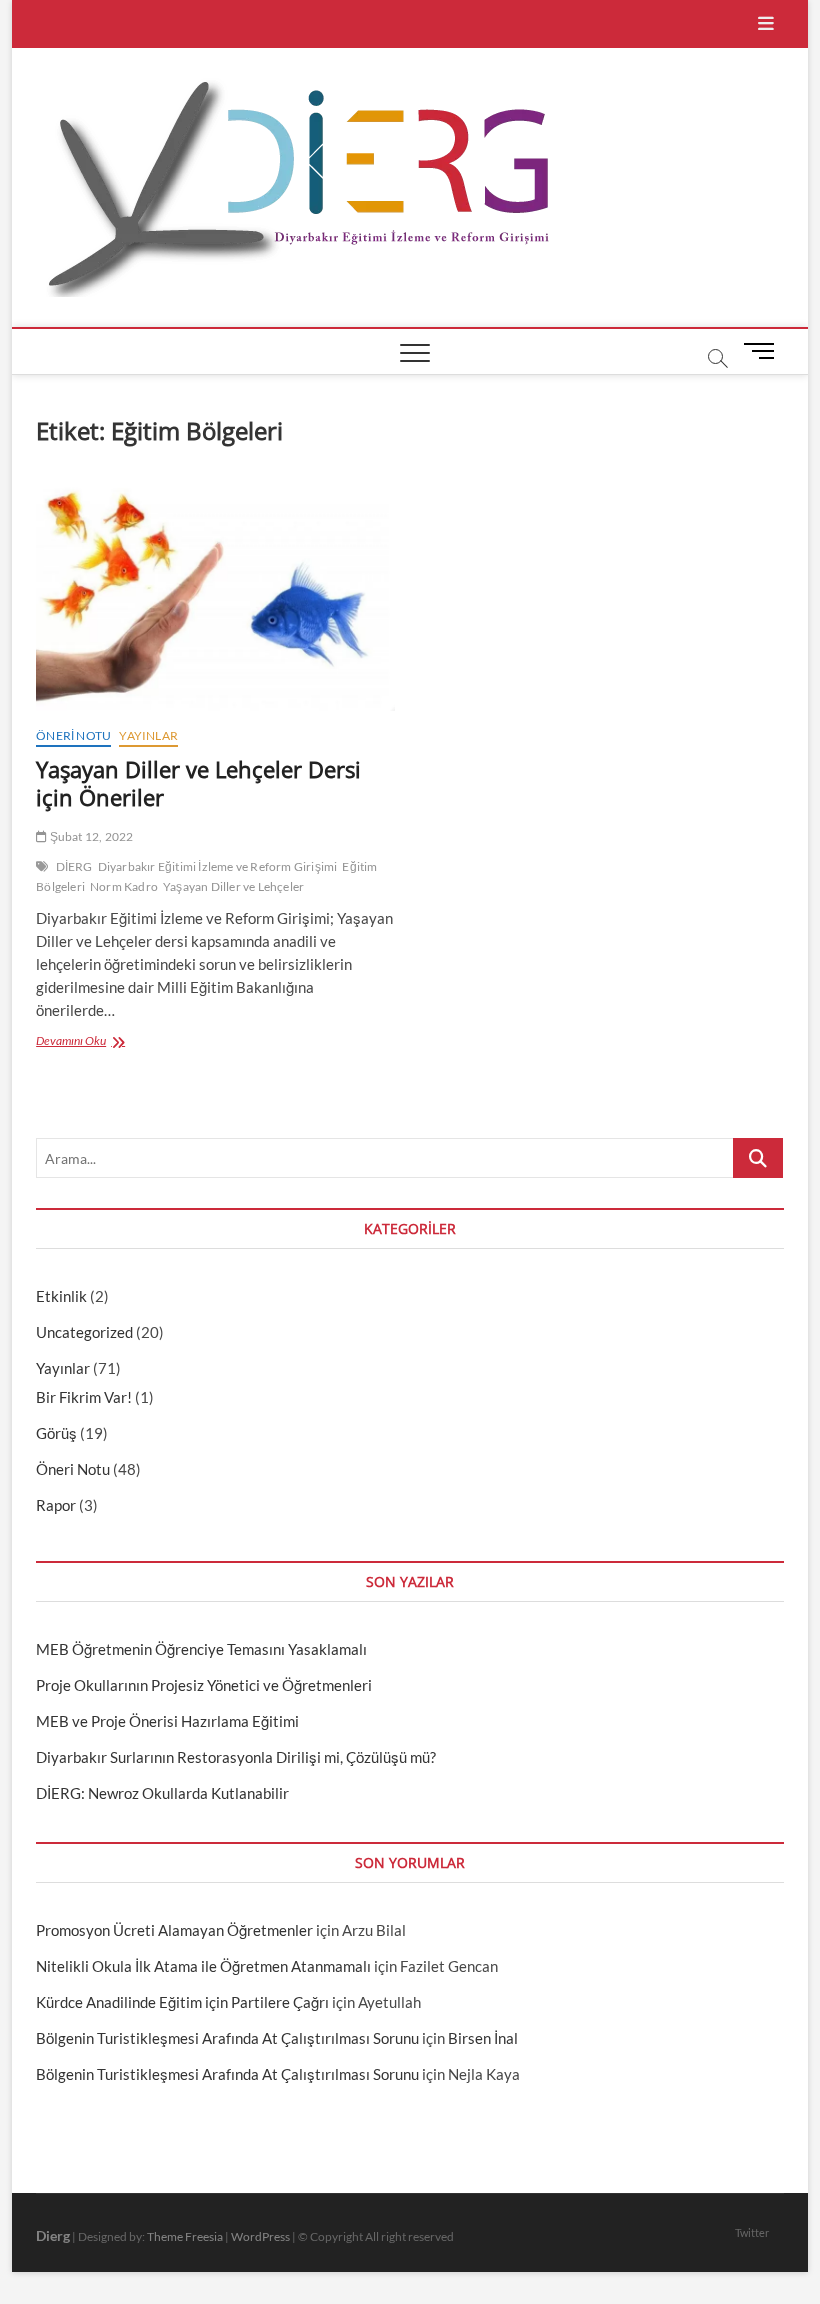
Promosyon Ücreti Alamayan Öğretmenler (174, 1930)
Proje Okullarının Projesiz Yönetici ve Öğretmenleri (204, 1685)
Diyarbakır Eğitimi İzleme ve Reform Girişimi (218, 866)
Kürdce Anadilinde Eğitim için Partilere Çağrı (182, 2002)
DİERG (74, 866)
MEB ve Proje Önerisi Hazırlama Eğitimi (167, 1721)
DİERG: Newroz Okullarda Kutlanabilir (162, 1793)
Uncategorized (84, 1332)
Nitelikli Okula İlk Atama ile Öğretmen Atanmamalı (203, 1966)
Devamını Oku (91, 1042)
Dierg (53, 2235)
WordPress (260, 2236)
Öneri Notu (73, 735)
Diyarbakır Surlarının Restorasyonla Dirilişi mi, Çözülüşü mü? (236, 1757)
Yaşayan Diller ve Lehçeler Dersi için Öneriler (198, 783)
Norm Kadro (124, 886)
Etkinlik (61, 1296)
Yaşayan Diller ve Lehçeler (233, 886)
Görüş (56, 1433)
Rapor (56, 1505)
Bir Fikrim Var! (84, 1397)
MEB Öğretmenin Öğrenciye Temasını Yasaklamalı (201, 1649)
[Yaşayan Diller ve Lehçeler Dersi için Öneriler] (215, 597)
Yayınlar (148, 735)
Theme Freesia (185, 2236)
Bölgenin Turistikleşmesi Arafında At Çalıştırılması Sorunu (227, 2038)
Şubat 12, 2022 (90, 836)
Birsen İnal (483, 2038)
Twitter (752, 2232)
